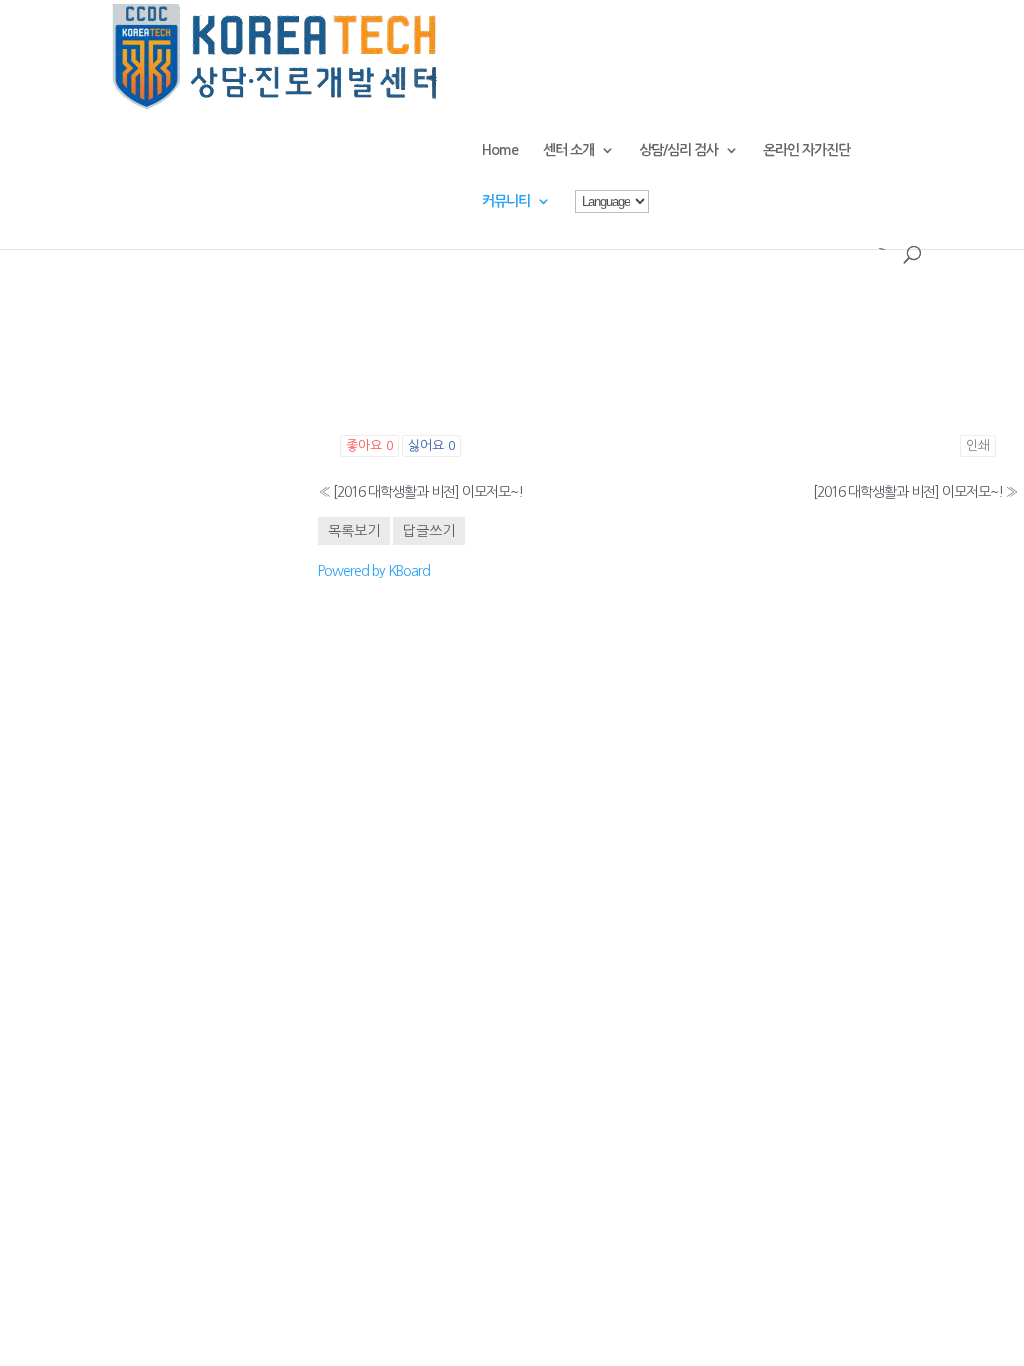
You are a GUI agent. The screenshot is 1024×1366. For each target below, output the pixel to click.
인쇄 (978, 445)
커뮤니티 (506, 201)
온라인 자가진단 (806, 150)
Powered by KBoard (374, 571)
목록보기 (354, 531)
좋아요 (369, 445)
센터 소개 (568, 150)
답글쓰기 (429, 531)
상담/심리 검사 (678, 150)
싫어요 (431, 445)
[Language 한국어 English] (612, 218)
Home (500, 150)
